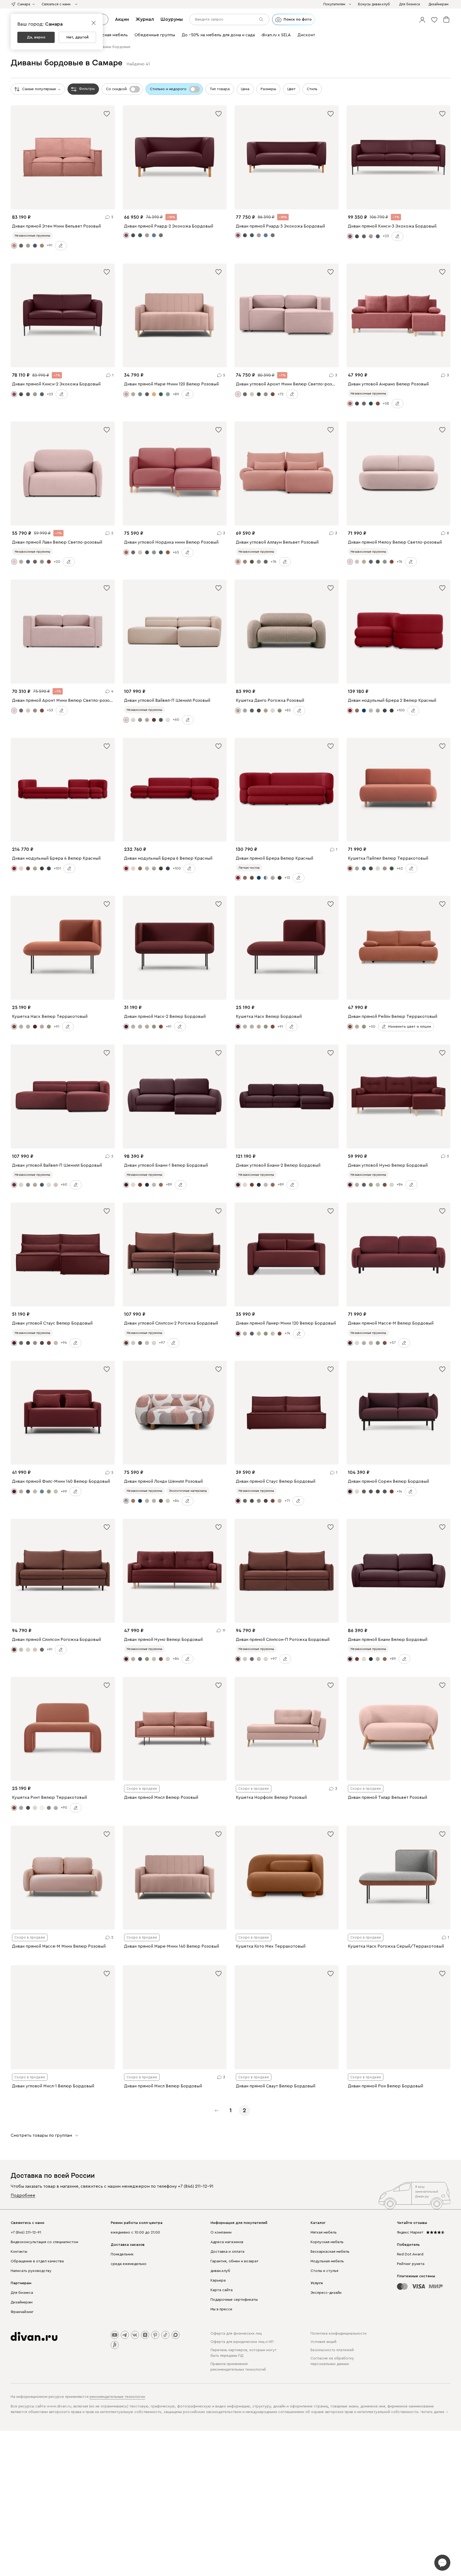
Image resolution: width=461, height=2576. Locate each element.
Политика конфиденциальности (339, 2334)
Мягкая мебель (324, 2232)
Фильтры (87, 89)
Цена (245, 89)
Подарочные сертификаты (234, 2300)
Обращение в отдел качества (37, 2261)
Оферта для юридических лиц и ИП (242, 2342)
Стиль (312, 89)
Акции (122, 19)
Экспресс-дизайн (326, 2293)
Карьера (218, 2280)
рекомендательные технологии (117, 2397)
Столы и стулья (324, 2271)
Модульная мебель (327, 2261)
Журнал (145, 19)
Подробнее (23, 2195)
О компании (221, 2232)
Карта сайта (222, 2290)
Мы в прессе (221, 2309)
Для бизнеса (22, 2293)
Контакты (19, 2252)
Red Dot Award (410, 2254)
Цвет (291, 89)
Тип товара (220, 89)
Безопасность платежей (332, 2350)
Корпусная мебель (327, 2242)
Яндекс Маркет (410, 2232)
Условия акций (323, 2342)
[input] (229, 19)
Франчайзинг (22, 2312)
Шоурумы (172, 19)
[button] (422, 19)
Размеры (268, 89)
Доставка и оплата (227, 2252)
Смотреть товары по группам (41, 2135)
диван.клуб (220, 2271)
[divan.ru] (34, 2336)
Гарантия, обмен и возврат (235, 2261)
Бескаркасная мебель (330, 2252)
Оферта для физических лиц (236, 2334)
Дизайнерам (22, 2302)
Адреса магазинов (227, 2242)
